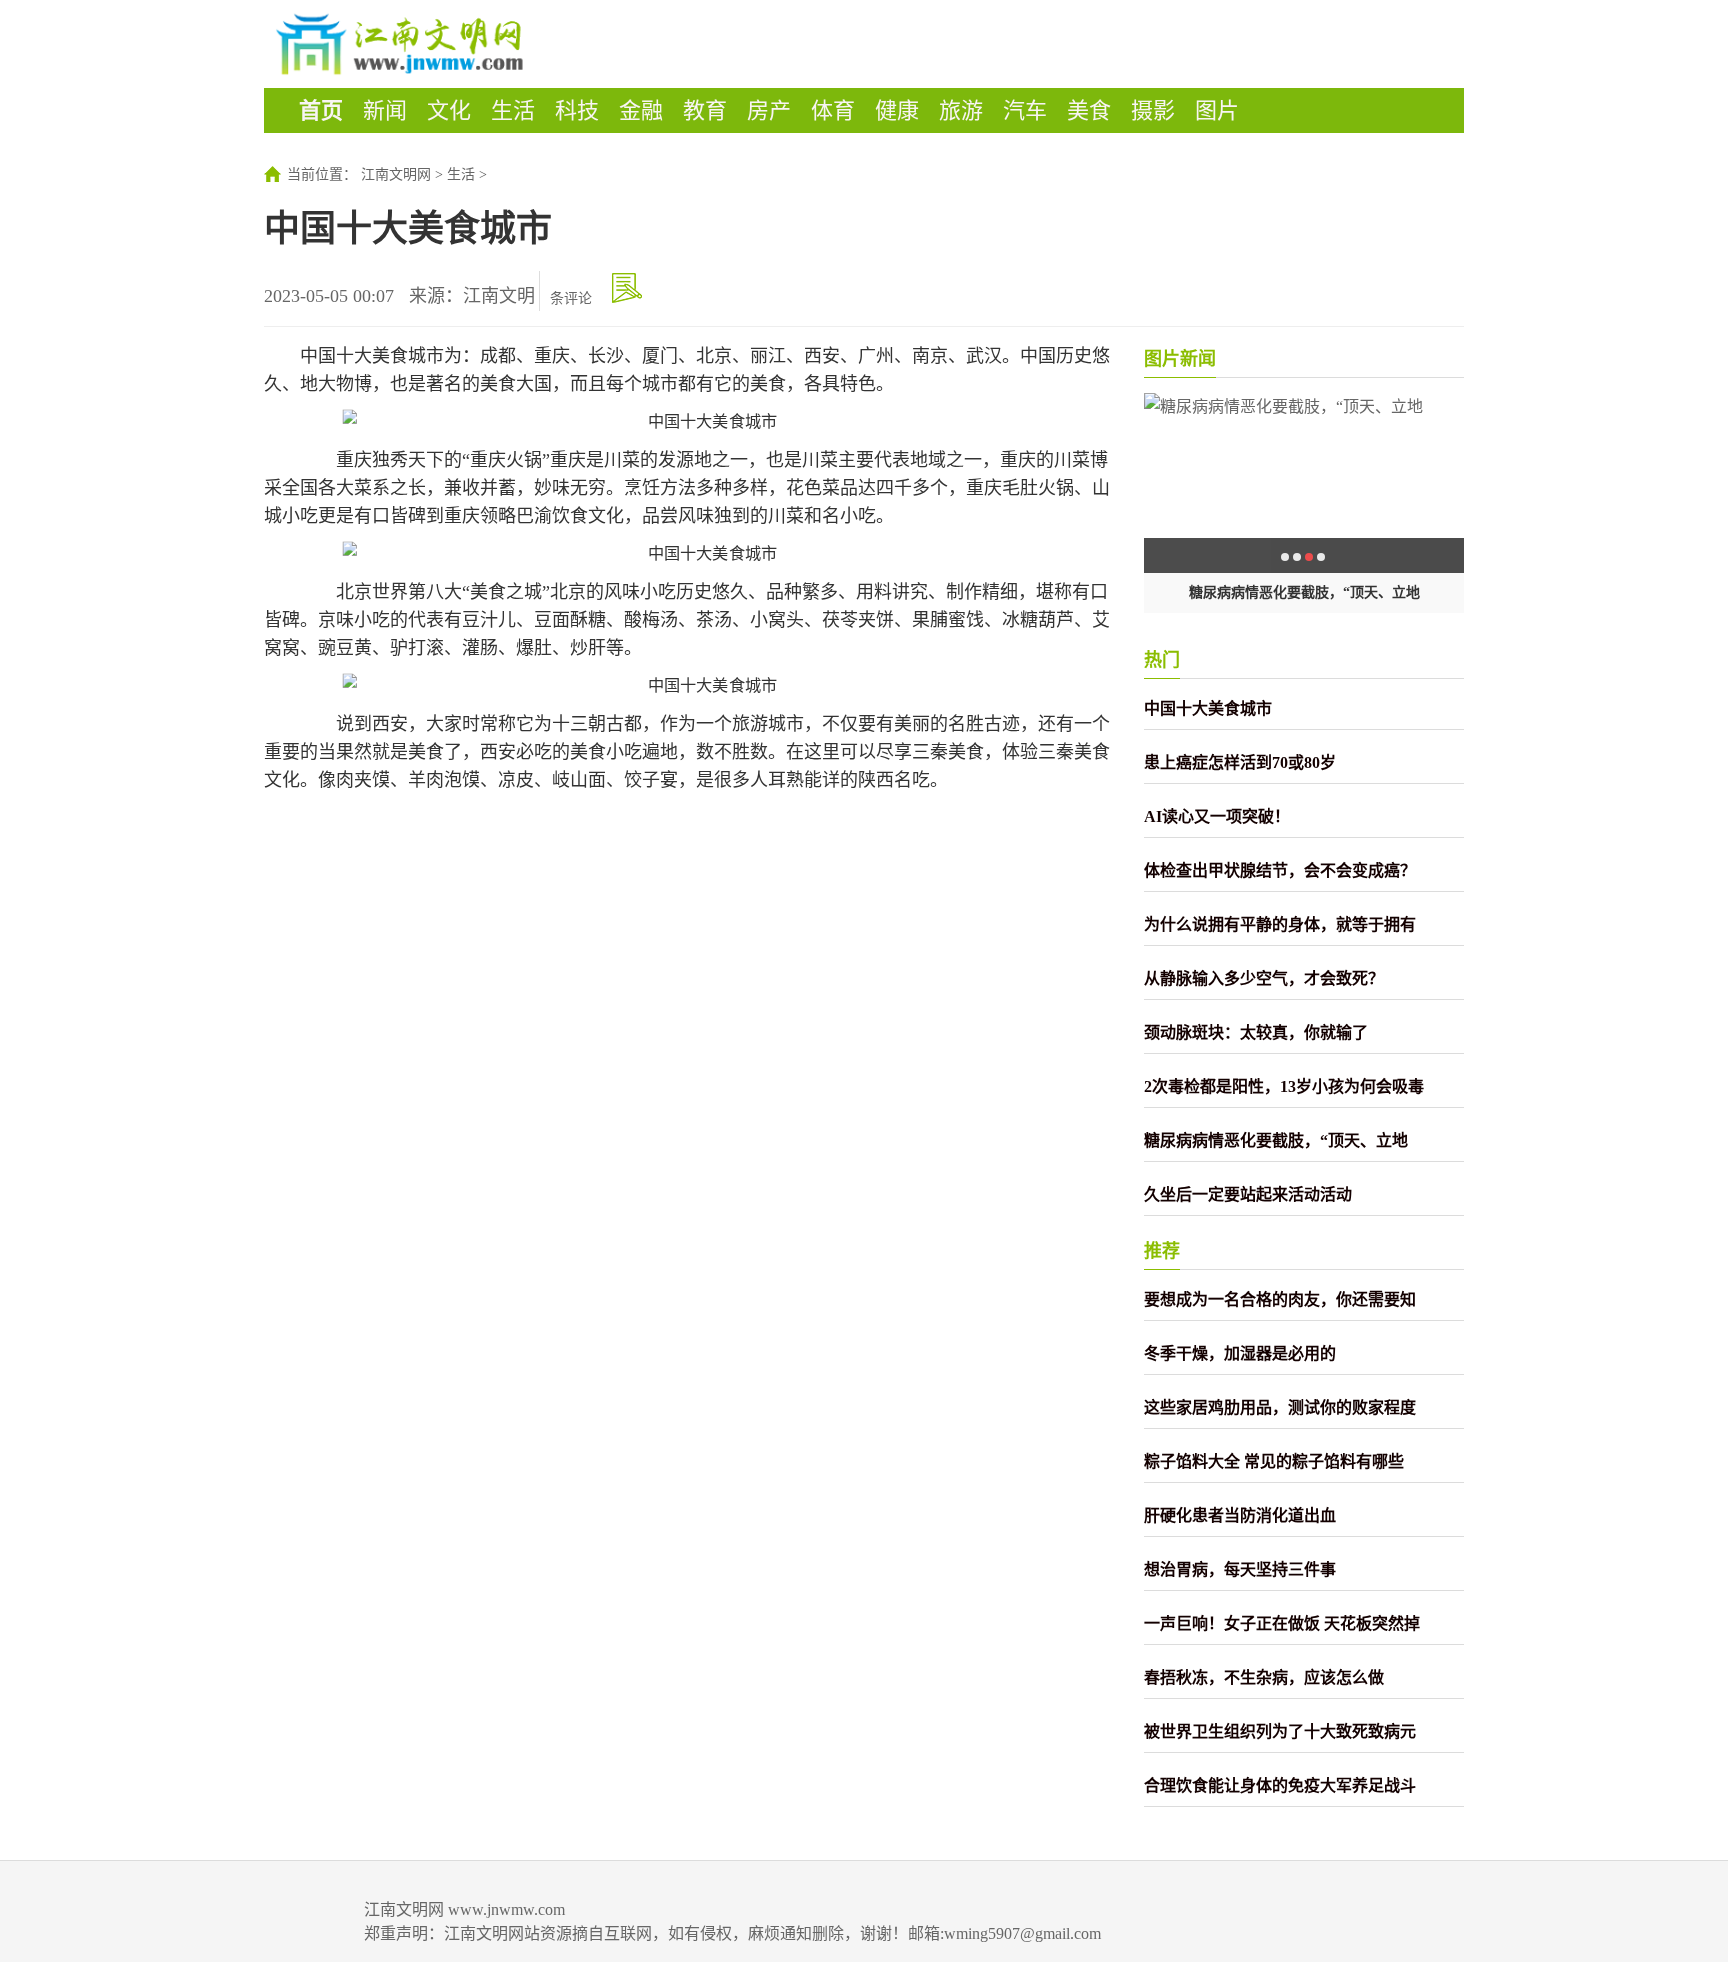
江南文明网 (396, 174)
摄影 (1153, 110)
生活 (513, 110)
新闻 (385, 110)
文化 (449, 110)
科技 (577, 110)
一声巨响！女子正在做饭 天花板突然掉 (1282, 1623)
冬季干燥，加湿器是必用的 (1240, 1353)
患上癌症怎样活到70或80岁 (1240, 762)
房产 (769, 110)
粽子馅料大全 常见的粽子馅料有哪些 (1274, 1461)
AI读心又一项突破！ (1217, 816)
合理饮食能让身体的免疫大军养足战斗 (1280, 1785)
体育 (833, 110)
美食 (1089, 110)
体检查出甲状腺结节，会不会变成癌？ (1280, 870)
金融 (641, 110)
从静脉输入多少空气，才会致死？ (1264, 978)
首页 (321, 110)
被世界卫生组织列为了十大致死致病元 (1280, 1731)
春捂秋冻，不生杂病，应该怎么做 (1264, 1677)
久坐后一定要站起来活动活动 (1248, 1194)
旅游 (961, 110)
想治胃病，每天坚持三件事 (1240, 1569)
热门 (1162, 660)
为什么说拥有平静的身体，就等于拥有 (1280, 924)
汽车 (1025, 110)
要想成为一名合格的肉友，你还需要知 (1280, 1299)
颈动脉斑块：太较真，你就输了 (1256, 1032)
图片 (1217, 110)
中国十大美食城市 (1208, 708)
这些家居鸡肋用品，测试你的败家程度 (1280, 1407)
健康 (897, 110)
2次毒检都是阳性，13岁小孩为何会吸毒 (1284, 1086)
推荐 (1162, 1251)
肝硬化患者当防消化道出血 (1240, 1515)
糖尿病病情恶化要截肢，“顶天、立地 (1304, 592)
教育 (705, 110)
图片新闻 (1180, 359)
